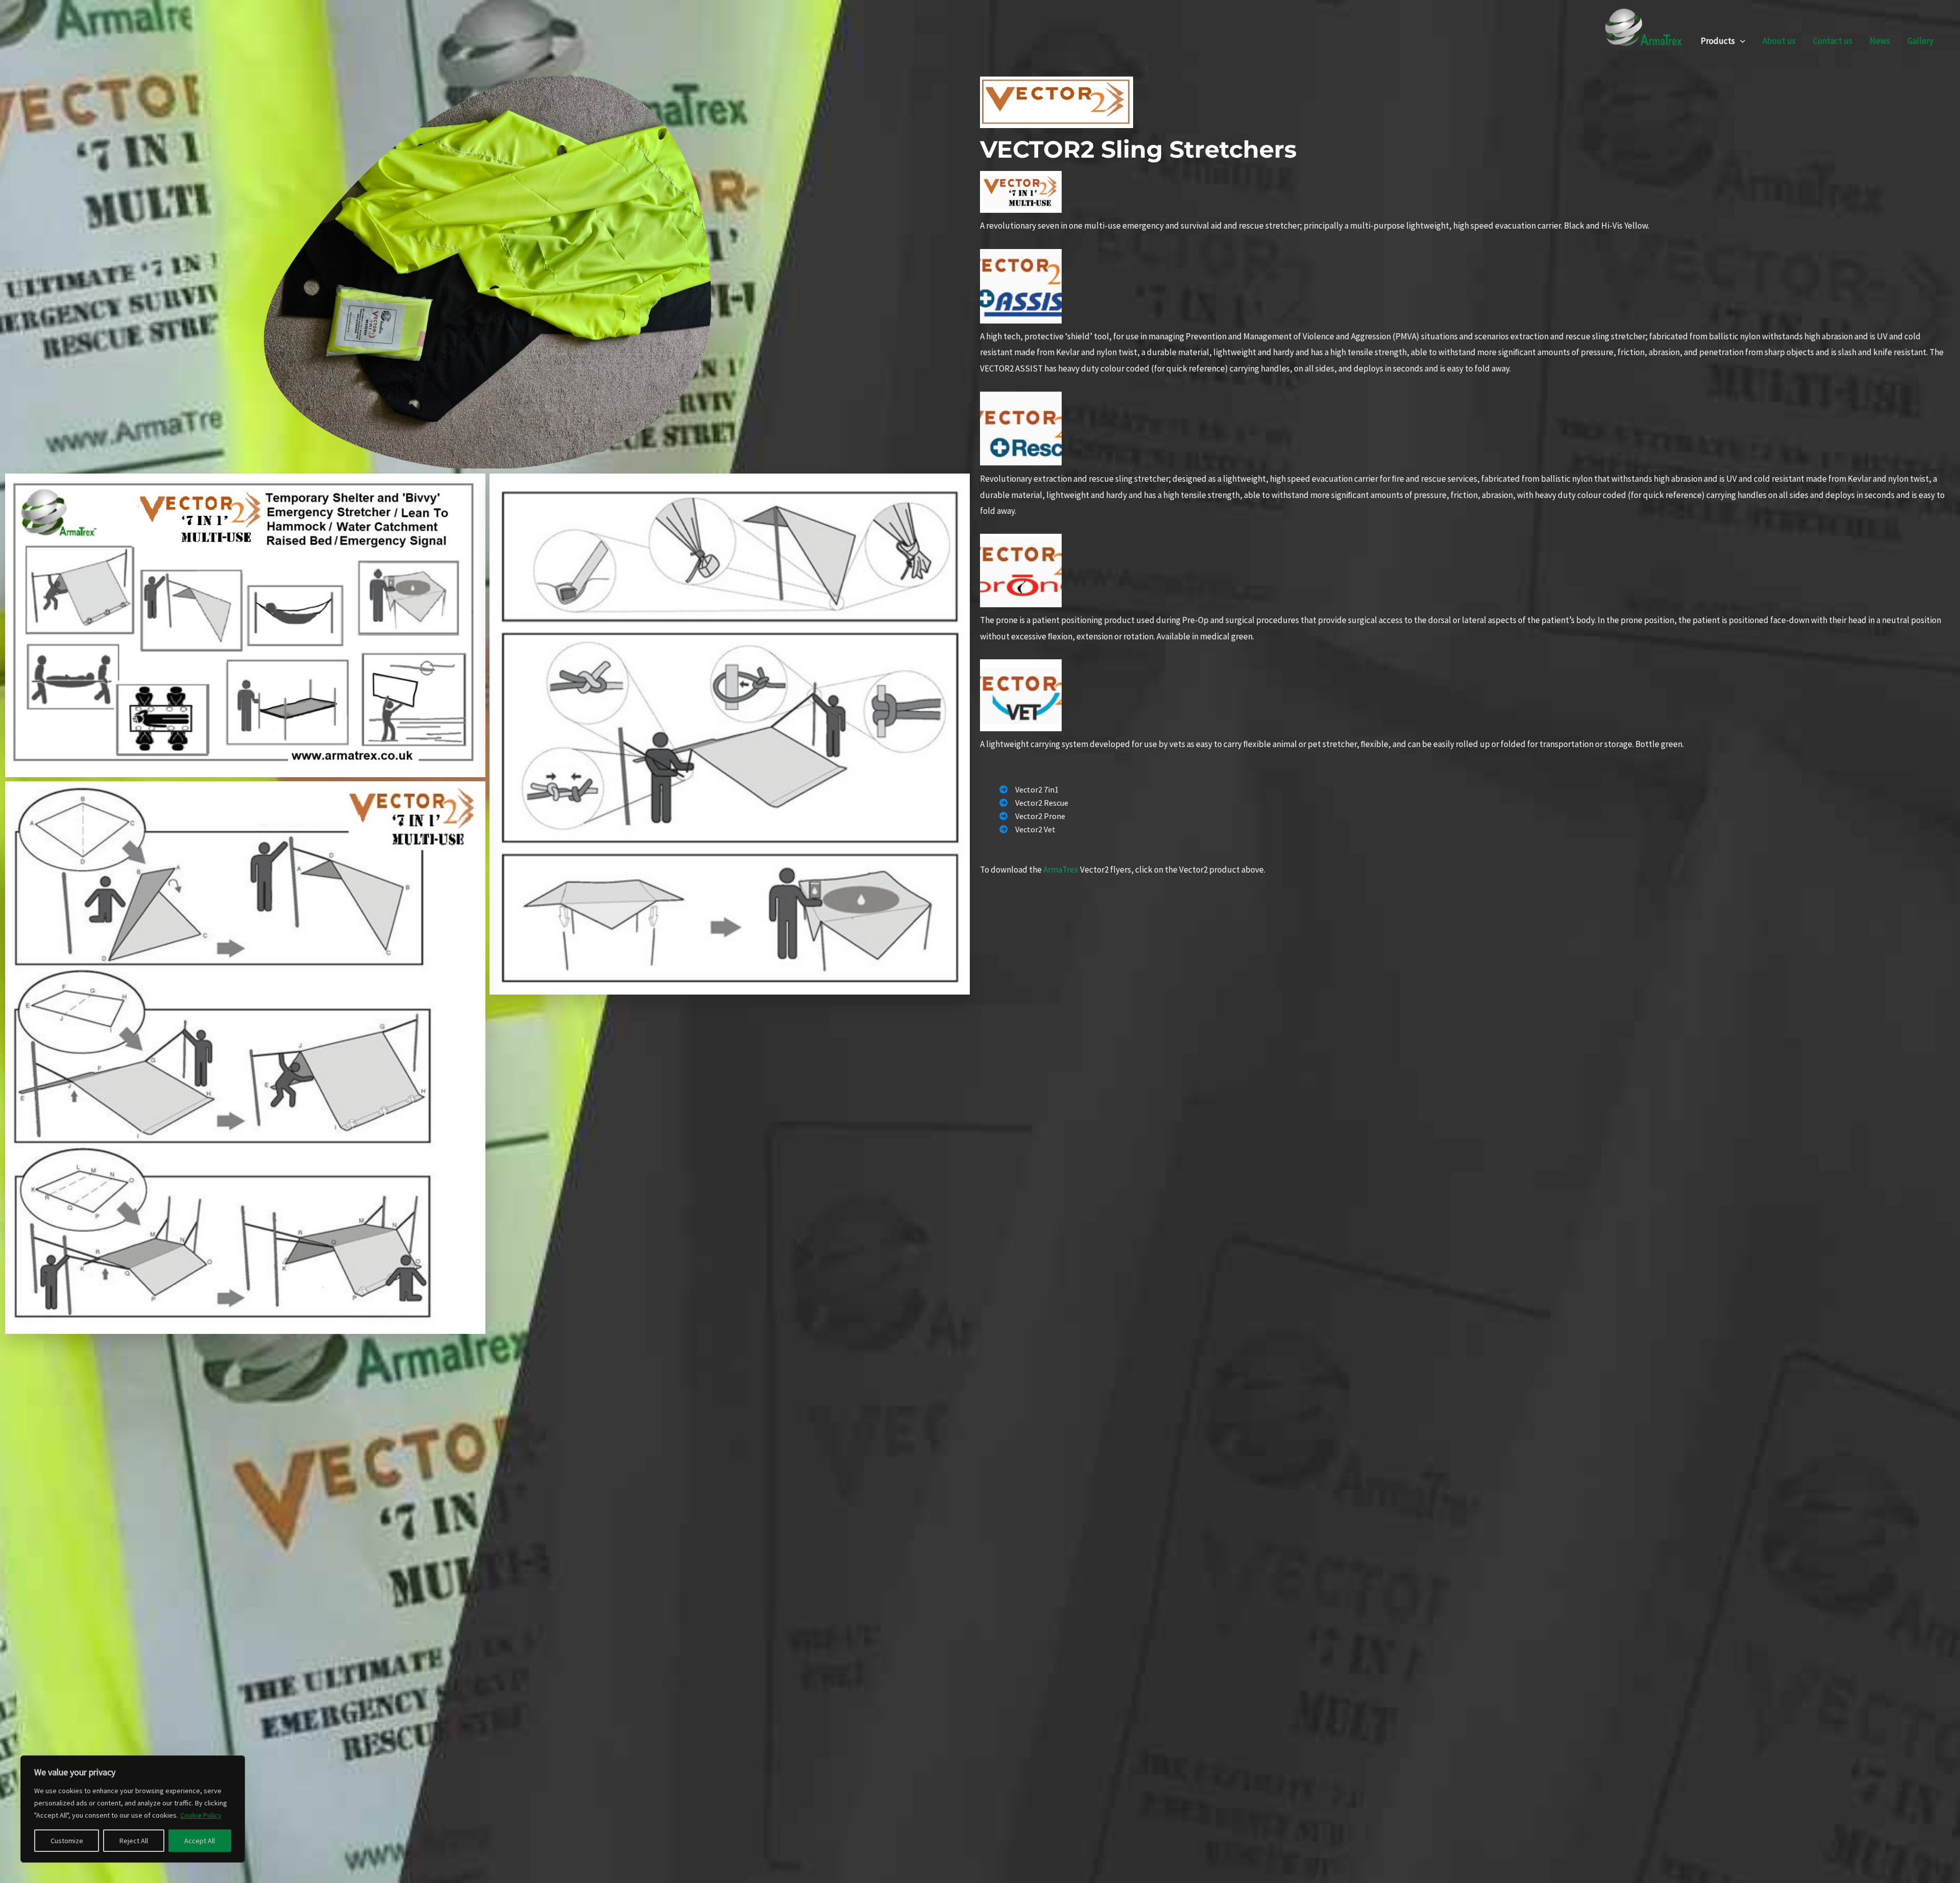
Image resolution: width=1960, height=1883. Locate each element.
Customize (67, 1841)
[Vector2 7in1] (1029, 789)
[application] (1740, 41)
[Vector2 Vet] (1027, 829)
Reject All (134, 1841)
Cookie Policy (201, 1815)
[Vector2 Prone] (1032, 816)
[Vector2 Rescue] (1034, 803)
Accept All (200, 1841)
